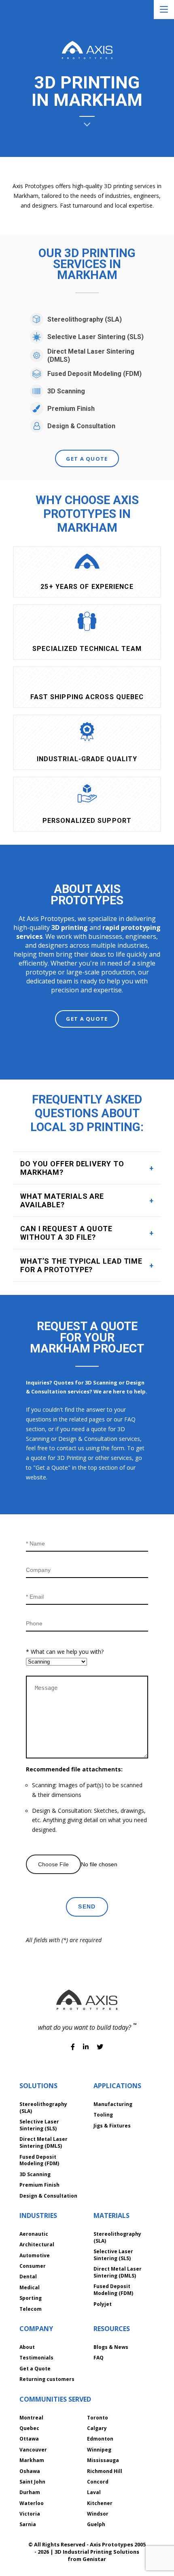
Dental (28, 2277)
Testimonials (36, 2358)
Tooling (103, 2115)
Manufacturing (113, 2104)
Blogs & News (111, 2347)
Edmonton (100, 2439)
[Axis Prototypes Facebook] (74, 2047)
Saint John (32, 2482)
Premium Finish (71, 409)
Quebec (29, 2428)
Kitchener (100, 2503)
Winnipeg (99, 2450)
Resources (112, 2329)
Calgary (97, 2428)
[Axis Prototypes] (87, 51)
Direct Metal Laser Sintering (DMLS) (91, 355)
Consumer (33, 2266)
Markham (32, 2460)
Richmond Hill (105, 2471)
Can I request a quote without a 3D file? (66, 1233)
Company (36, 2329)
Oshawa (30, 2471)
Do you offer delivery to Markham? (72, 1168)
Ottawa (29, 2439)
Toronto (98, 2418)
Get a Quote (35, 2369)
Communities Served (55, 2399)
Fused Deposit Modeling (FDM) (94, 374)
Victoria (30, 2514)
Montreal (31, 2418)
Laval (94, 2492)
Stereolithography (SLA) (85, 319)
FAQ (99, 2358)
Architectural (37, 2244)
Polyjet (103, 2304)
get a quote (87, 459)
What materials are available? (62, 1200)
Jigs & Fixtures (112, 2126)
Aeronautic (34, 2234)
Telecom (31, 2309)
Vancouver (33, 2450)
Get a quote (87, 1019)
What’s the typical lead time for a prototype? (81, 1265)
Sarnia (28, 2524)
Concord (98, 2482)
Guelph (96, 2524)
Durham (30, 2492)
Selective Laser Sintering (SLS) (95, 337)
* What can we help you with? (65, 1652)
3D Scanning (66, 391)
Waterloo (32, 2503)
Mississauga (103, 2460)
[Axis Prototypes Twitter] (100, 2047)
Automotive (35, 2255)
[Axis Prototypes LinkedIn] (87, 2047)
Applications (117, 2086)
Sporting (31, 2298)
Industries (38, 2215)
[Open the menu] (164, 10)
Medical (30, 2287)
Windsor (98, 2514)
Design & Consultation (81, 426)
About (27, 2347)
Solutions (38, 2086)
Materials (111, 2215)
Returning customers (47, 2379)
